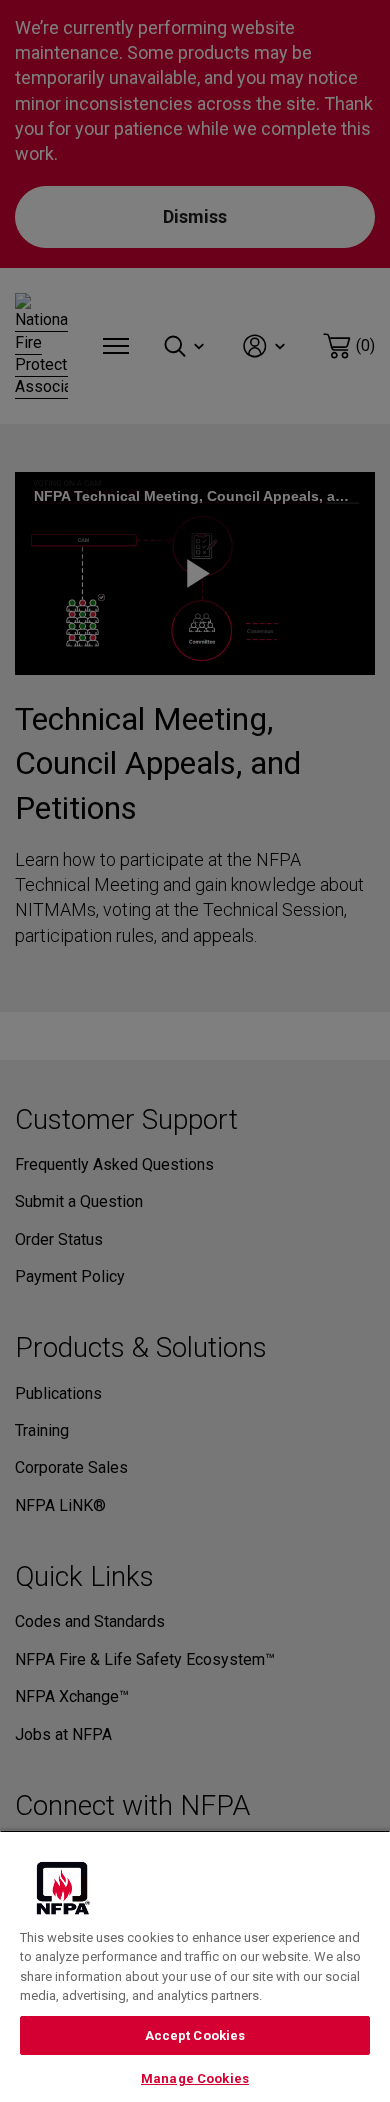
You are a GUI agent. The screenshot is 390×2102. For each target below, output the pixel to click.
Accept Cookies (195, 2035)
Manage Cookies (195, 2078)
